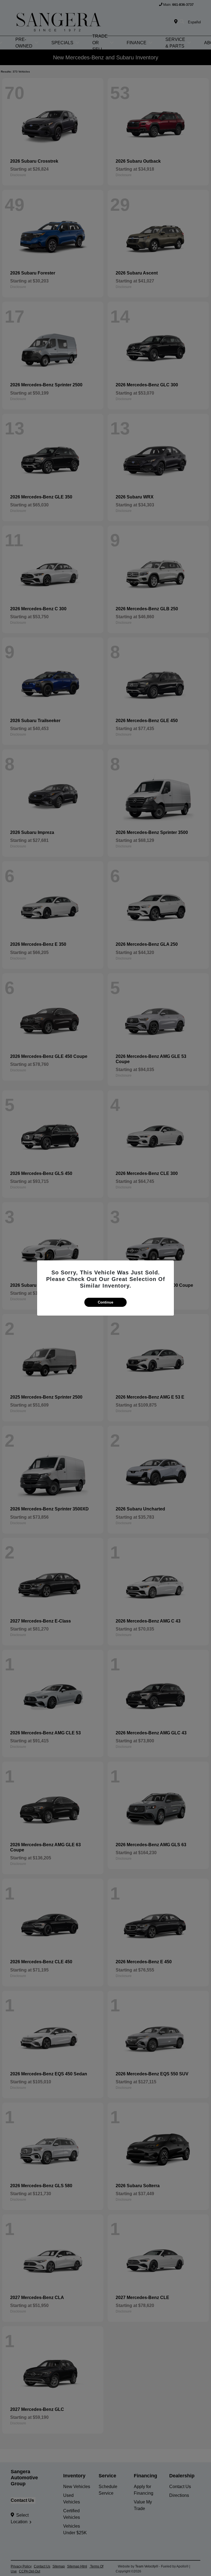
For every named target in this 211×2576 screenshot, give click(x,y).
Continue (105, 1302)
